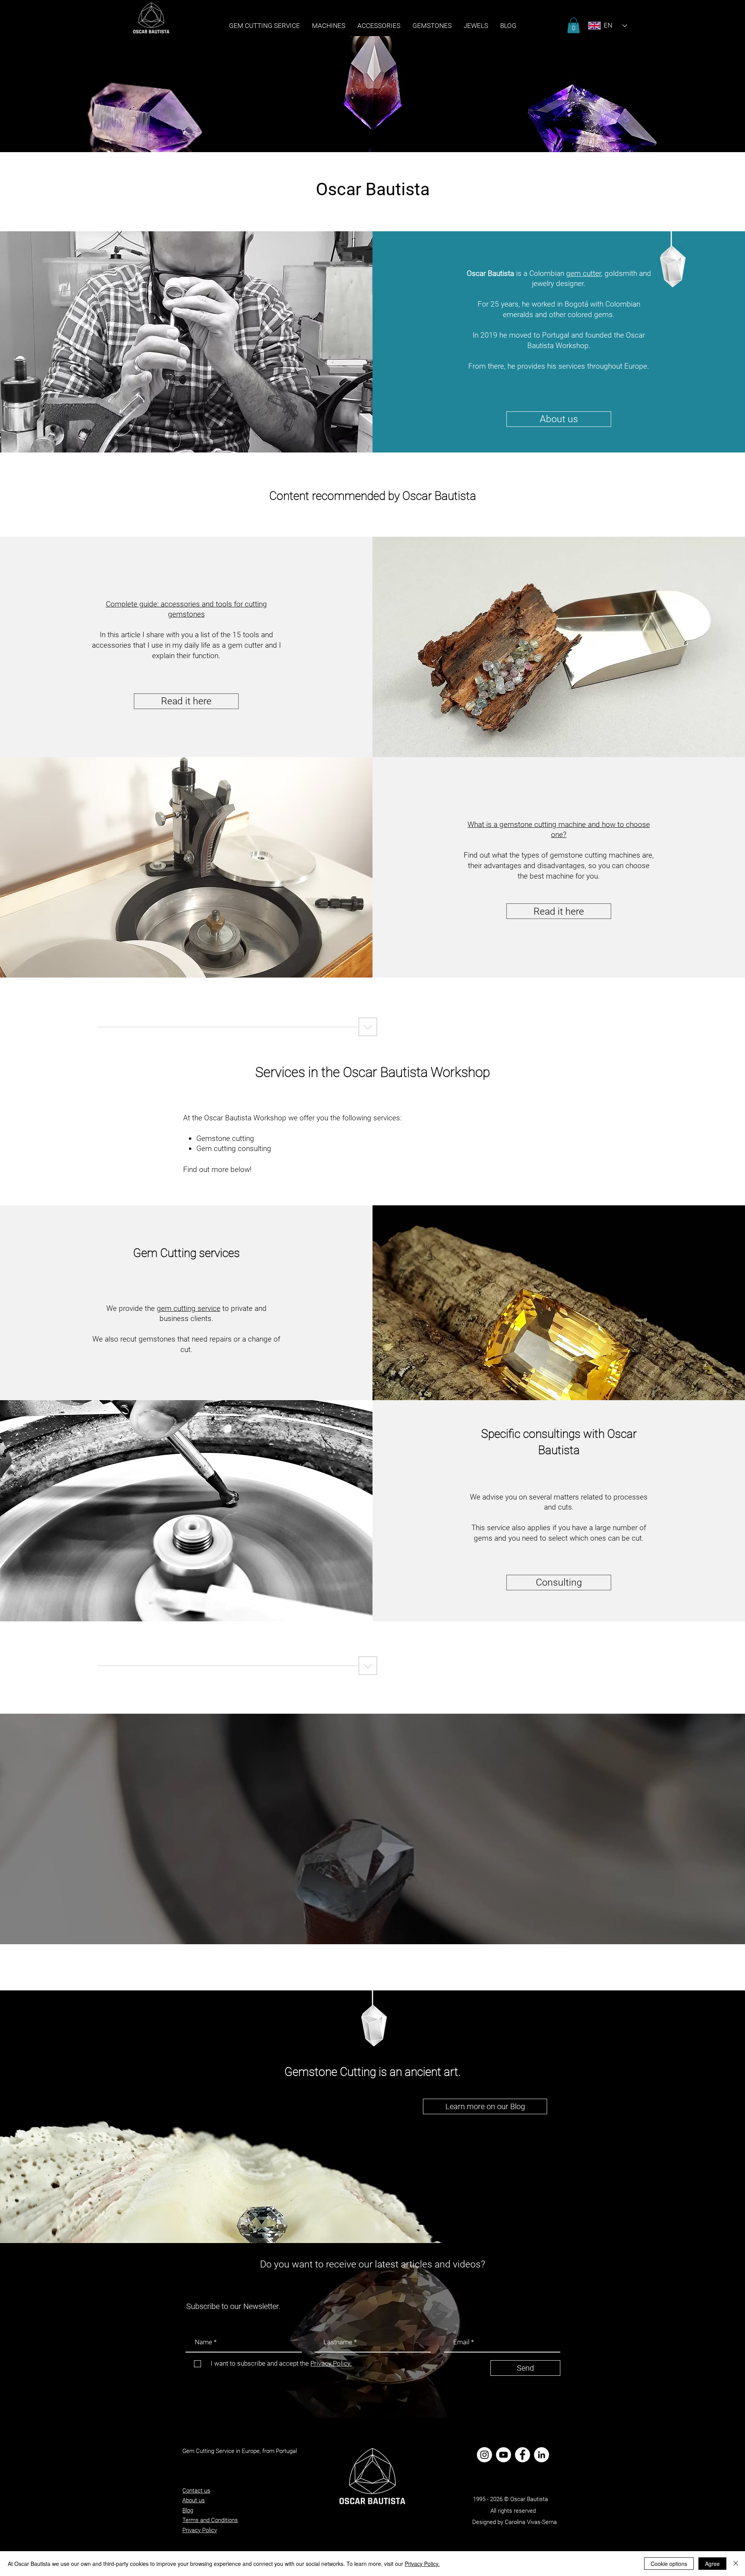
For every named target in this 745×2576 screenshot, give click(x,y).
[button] (432, 26)
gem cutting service (189, 1308)
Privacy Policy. (422, 2564)
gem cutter (584, 273)
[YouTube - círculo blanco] (503, 2455)
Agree (712, 2564)
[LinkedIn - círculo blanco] (541, 2455)
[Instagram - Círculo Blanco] (484, 2455)
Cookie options (669, 2564)
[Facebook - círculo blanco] (522, 2455)
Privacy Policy (200, 2530)
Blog (188, 2510)
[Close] (736, 2564)
